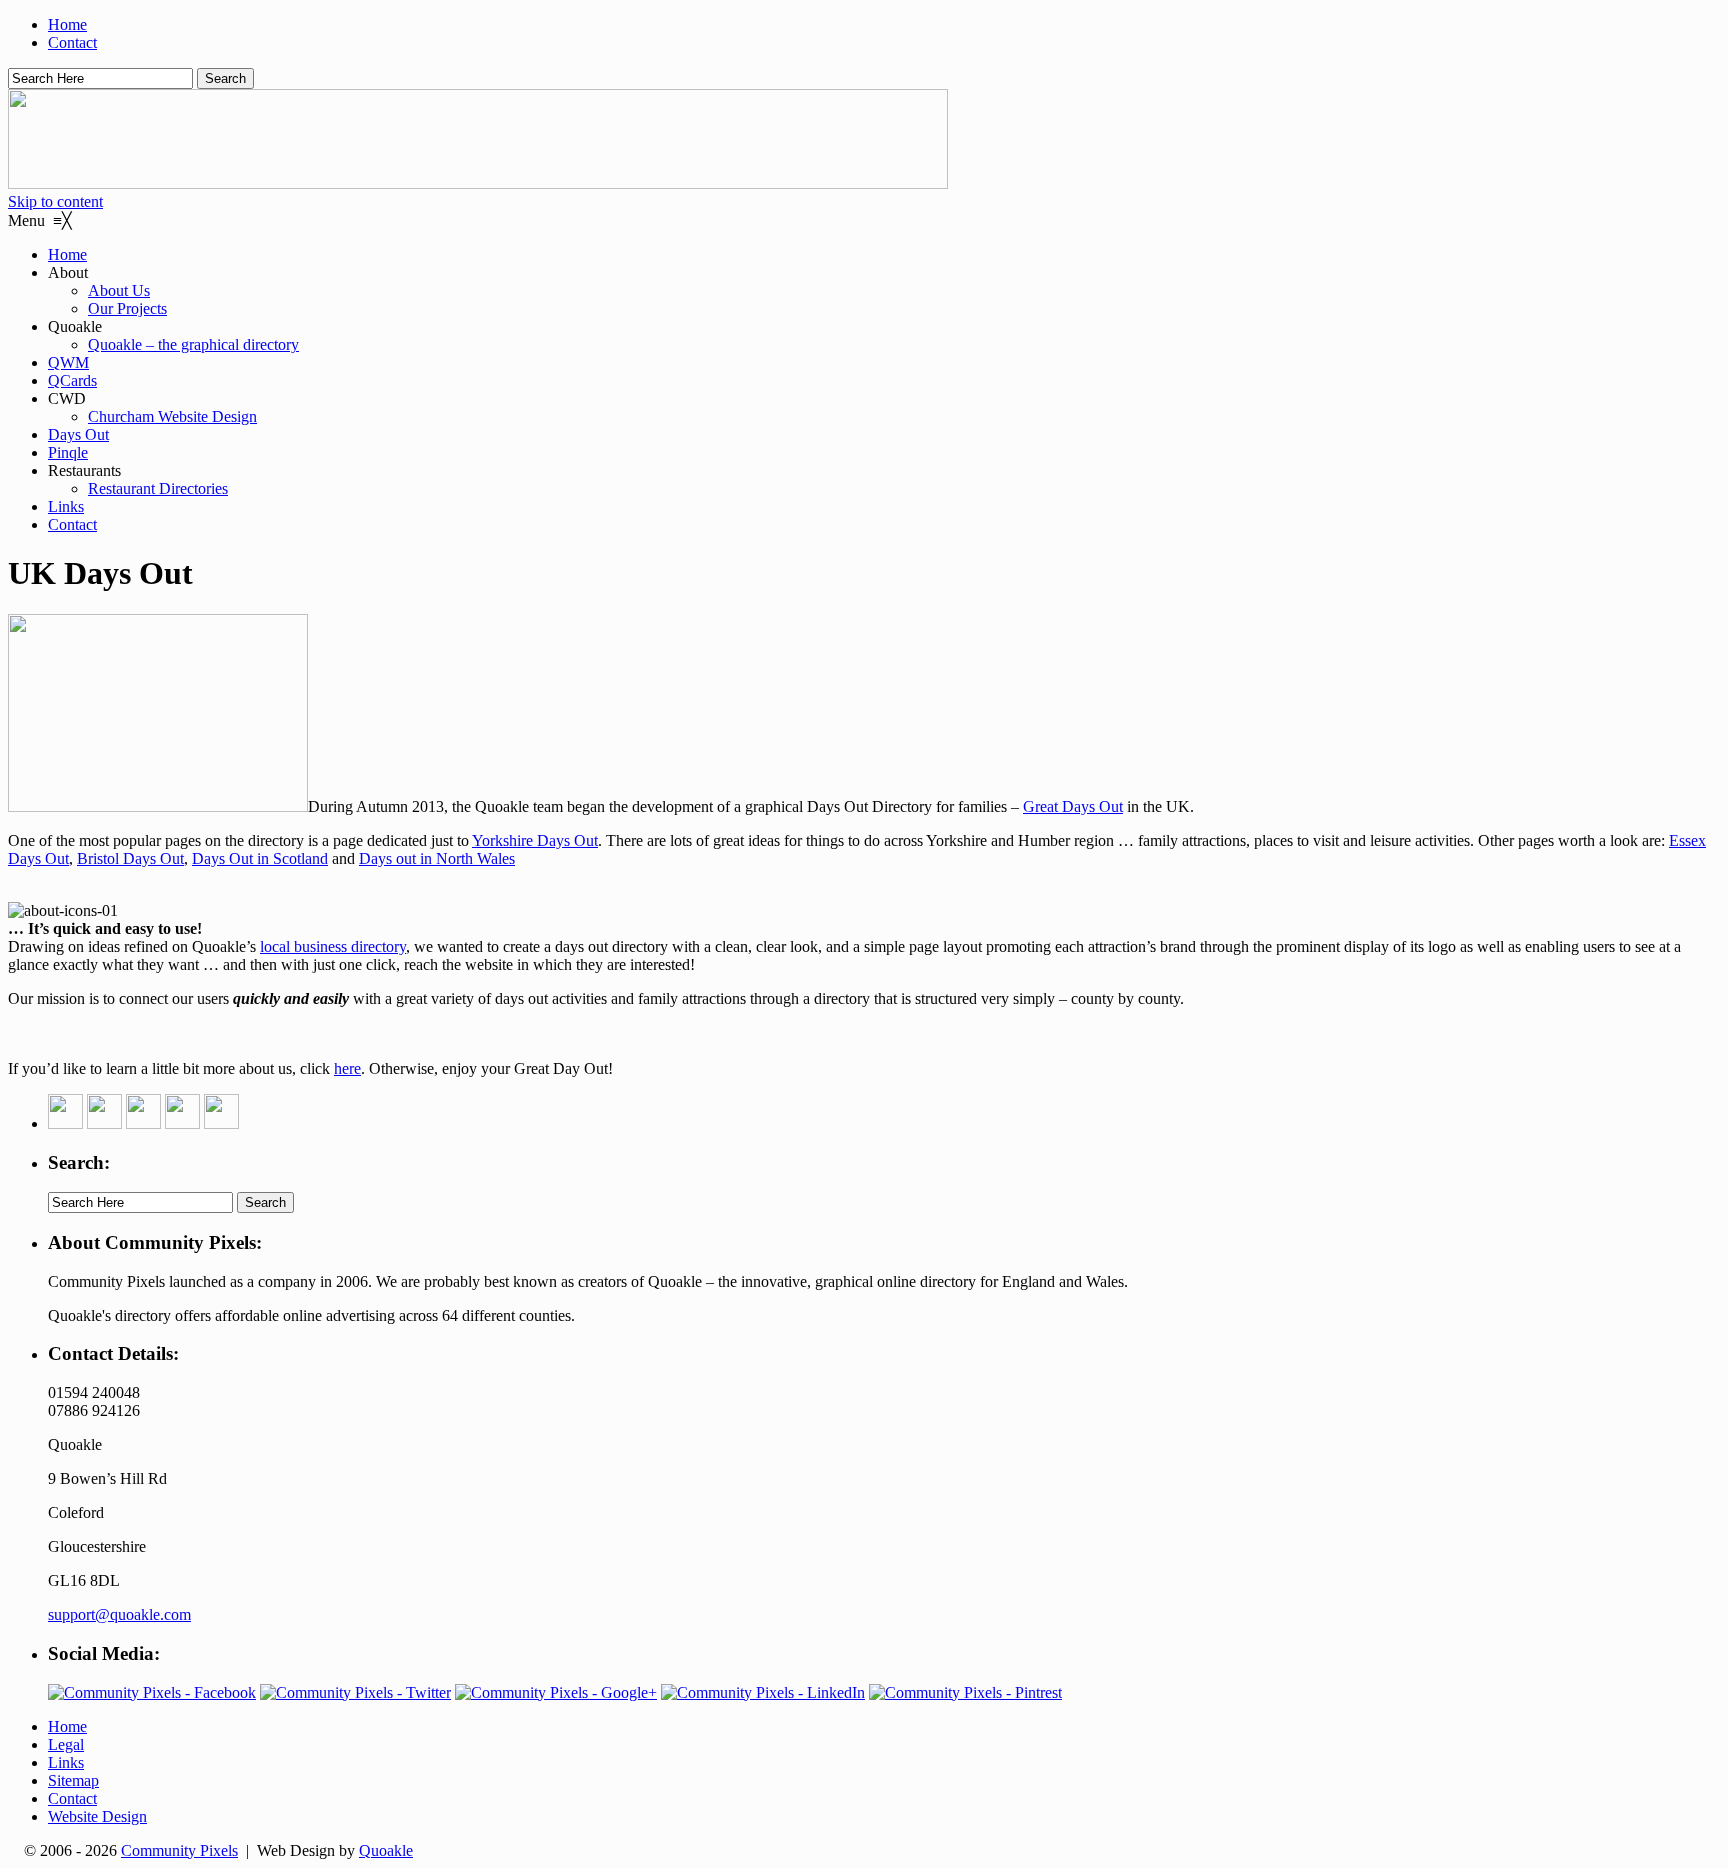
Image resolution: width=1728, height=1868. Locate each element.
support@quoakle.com (119, 1614)
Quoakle (386, 1850)
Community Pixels (179, 1850)
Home (67, 24)
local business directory (333, 946)
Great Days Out (1073, 806)
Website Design (97, 1816)
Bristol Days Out (130, 858)
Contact (72, 42)
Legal (66, 1744)
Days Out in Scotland (260, 858)
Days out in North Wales (437, 858)
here (347, 1068)
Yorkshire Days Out (535, 840)
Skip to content (55, 201)
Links (66, 1762)
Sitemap (73, 1780)
